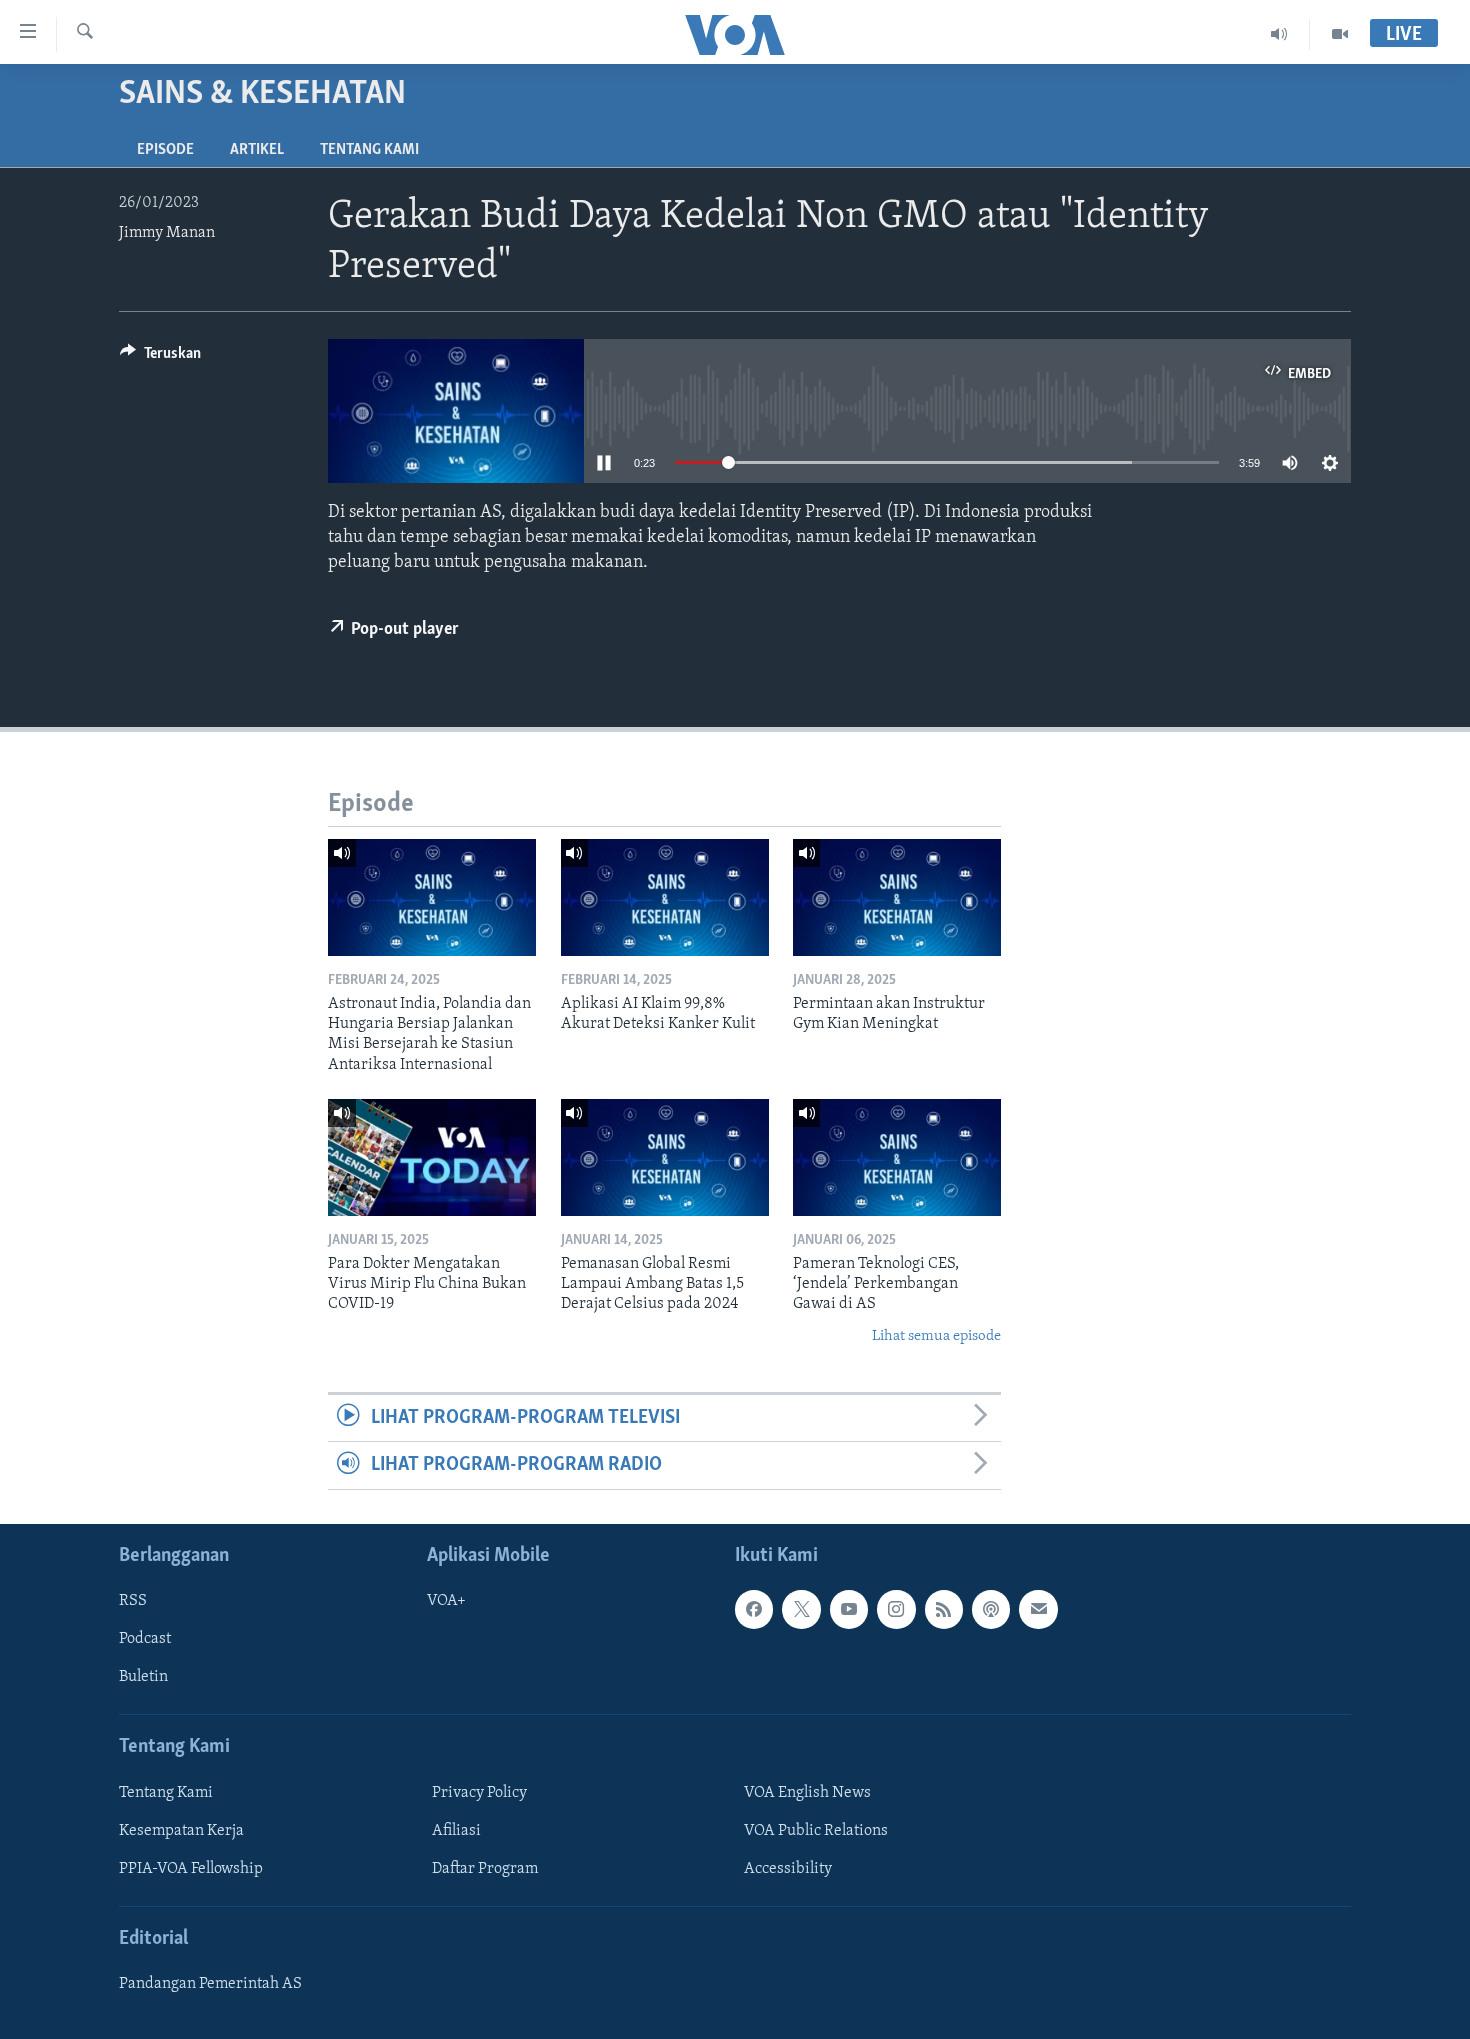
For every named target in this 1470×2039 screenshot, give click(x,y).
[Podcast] (991, 1609)
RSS (133, 1601)
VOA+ (446, 1601)
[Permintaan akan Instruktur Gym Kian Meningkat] (897, 897)
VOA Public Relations (816, 1831)
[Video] (1340, 34)
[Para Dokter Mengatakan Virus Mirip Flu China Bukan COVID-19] (432, 1157)
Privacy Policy (479, 1793)
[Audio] (1279, 34)
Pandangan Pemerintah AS (210, 1984)
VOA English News (807, 1793)
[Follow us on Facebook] (754, 1609)
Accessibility (788, 1869)
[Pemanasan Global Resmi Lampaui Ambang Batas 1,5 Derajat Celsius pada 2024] (665, 1157)
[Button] (160, 358)
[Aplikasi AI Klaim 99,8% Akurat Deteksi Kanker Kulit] (665, 897)
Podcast (145, 1639)
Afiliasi (456, 1831)
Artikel (257, 150)
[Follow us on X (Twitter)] (801, 1609)
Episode (165, 150)
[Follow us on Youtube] (849, 1609)
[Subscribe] (1038, 1609)
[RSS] (944, 1609)
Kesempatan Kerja (181, 1831)
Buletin (143, 1677)
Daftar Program (485, 1869)
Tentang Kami (369, 150)
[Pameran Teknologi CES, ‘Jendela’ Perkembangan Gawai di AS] (897, 1157)
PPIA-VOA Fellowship (191, 1869)
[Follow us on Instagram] (896, 1609)
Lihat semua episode (936, 1336)
